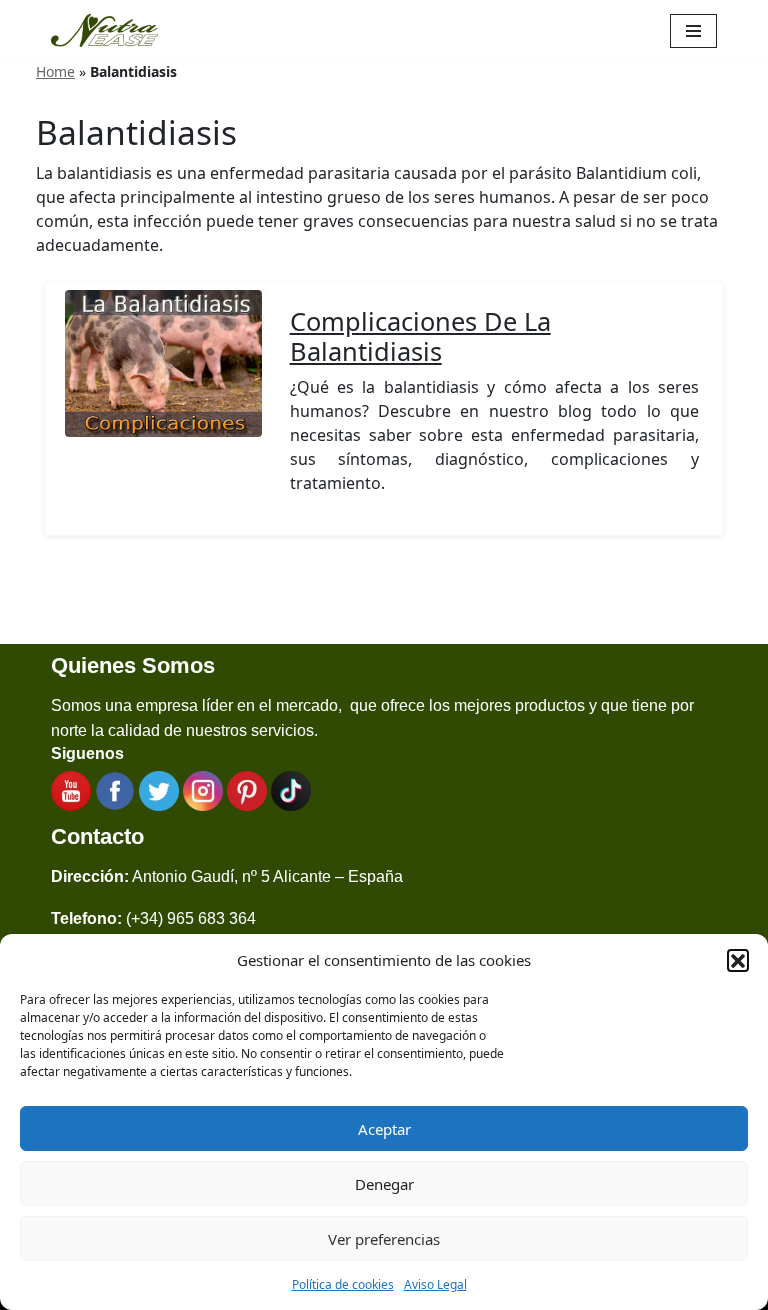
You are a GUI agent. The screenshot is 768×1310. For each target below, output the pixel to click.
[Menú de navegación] (693, 31)
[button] (738, 960)
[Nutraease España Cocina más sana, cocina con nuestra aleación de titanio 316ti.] (105, 30)
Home (55, 71)
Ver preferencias (384, 1239)
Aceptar (384, 1129)
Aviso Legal (435, 1284)
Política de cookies (343, 1284)
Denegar (384, 1184)
